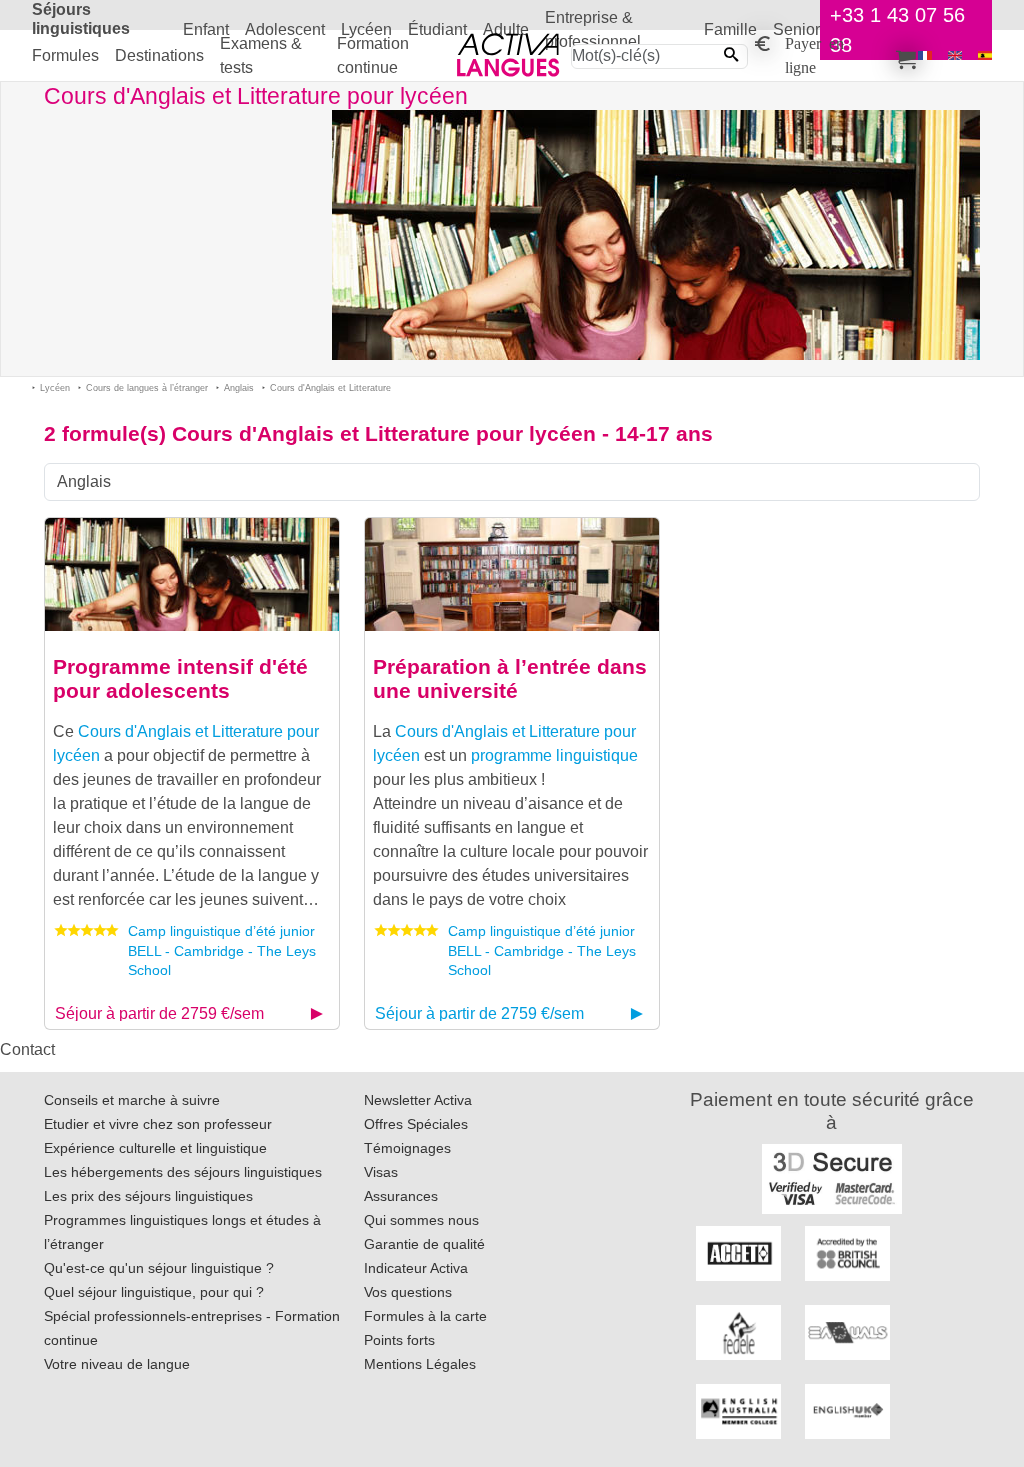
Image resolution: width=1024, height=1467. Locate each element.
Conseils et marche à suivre (132, 1100)
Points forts (399, 1340)
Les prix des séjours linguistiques (148, 1196)
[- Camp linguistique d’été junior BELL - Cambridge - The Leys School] (192, 572)
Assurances (401, 1196)
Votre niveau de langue (117, 1364)
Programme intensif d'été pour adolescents (180, 679)
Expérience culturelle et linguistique (155, 1148)
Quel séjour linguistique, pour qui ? (154, 1292)
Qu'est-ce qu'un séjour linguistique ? (159, 1268)
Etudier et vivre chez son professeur (158, 1124)
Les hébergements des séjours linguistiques (183, 1172)
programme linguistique (554, 755)
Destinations (159, 55)
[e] (955, 55)
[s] (985, 55)
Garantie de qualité (424, 1244)
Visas (381, 1172)
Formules (65, 55)
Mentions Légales (420, 1364)
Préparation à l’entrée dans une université (510, 679)
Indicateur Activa (416, 1268)
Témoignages (407, 1148)
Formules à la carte (425, 1316)
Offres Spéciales (416, 1124)
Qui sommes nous (421, 1220)
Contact (27, 1049)
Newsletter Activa (418, 1100)
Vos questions (408, 1292)
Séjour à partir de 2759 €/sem (159, 1013)
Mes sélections (903, 56)
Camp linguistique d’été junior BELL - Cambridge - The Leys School (222, 951)
